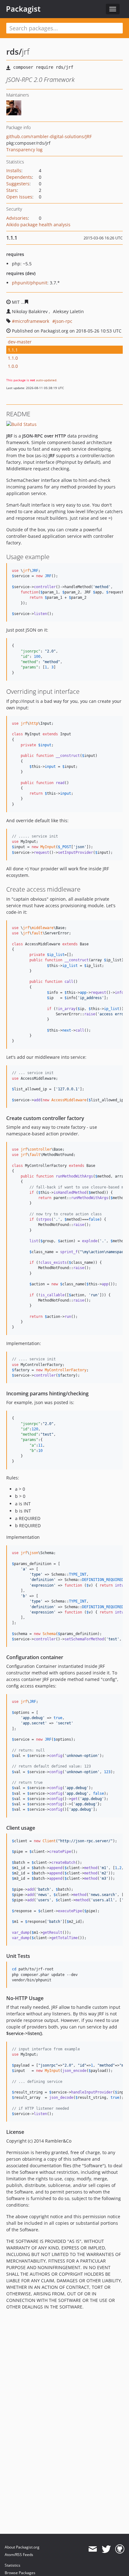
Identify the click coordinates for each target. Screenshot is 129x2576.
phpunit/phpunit (30, 283)
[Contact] (93, 2549)
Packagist (23, 9)
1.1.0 (13, 358)
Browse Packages (20, 2573)
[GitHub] (120, 2549)
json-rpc (64, 321)
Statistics (13, 2565)
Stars (12, 190)
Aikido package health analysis (38, 225)
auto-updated (46, 380)
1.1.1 (13, 350)
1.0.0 (13, 366)
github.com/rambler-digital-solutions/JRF (49, 136)
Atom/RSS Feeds (19, 2555)
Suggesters (18, 184)
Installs (14, 170)
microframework (32, 321)
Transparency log (24, 150)
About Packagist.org (22, 2547)
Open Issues (19, 197)
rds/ (14, 52)
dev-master (20, 342)
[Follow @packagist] (106, 2549)
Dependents (19, 177)
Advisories (17, 218)
